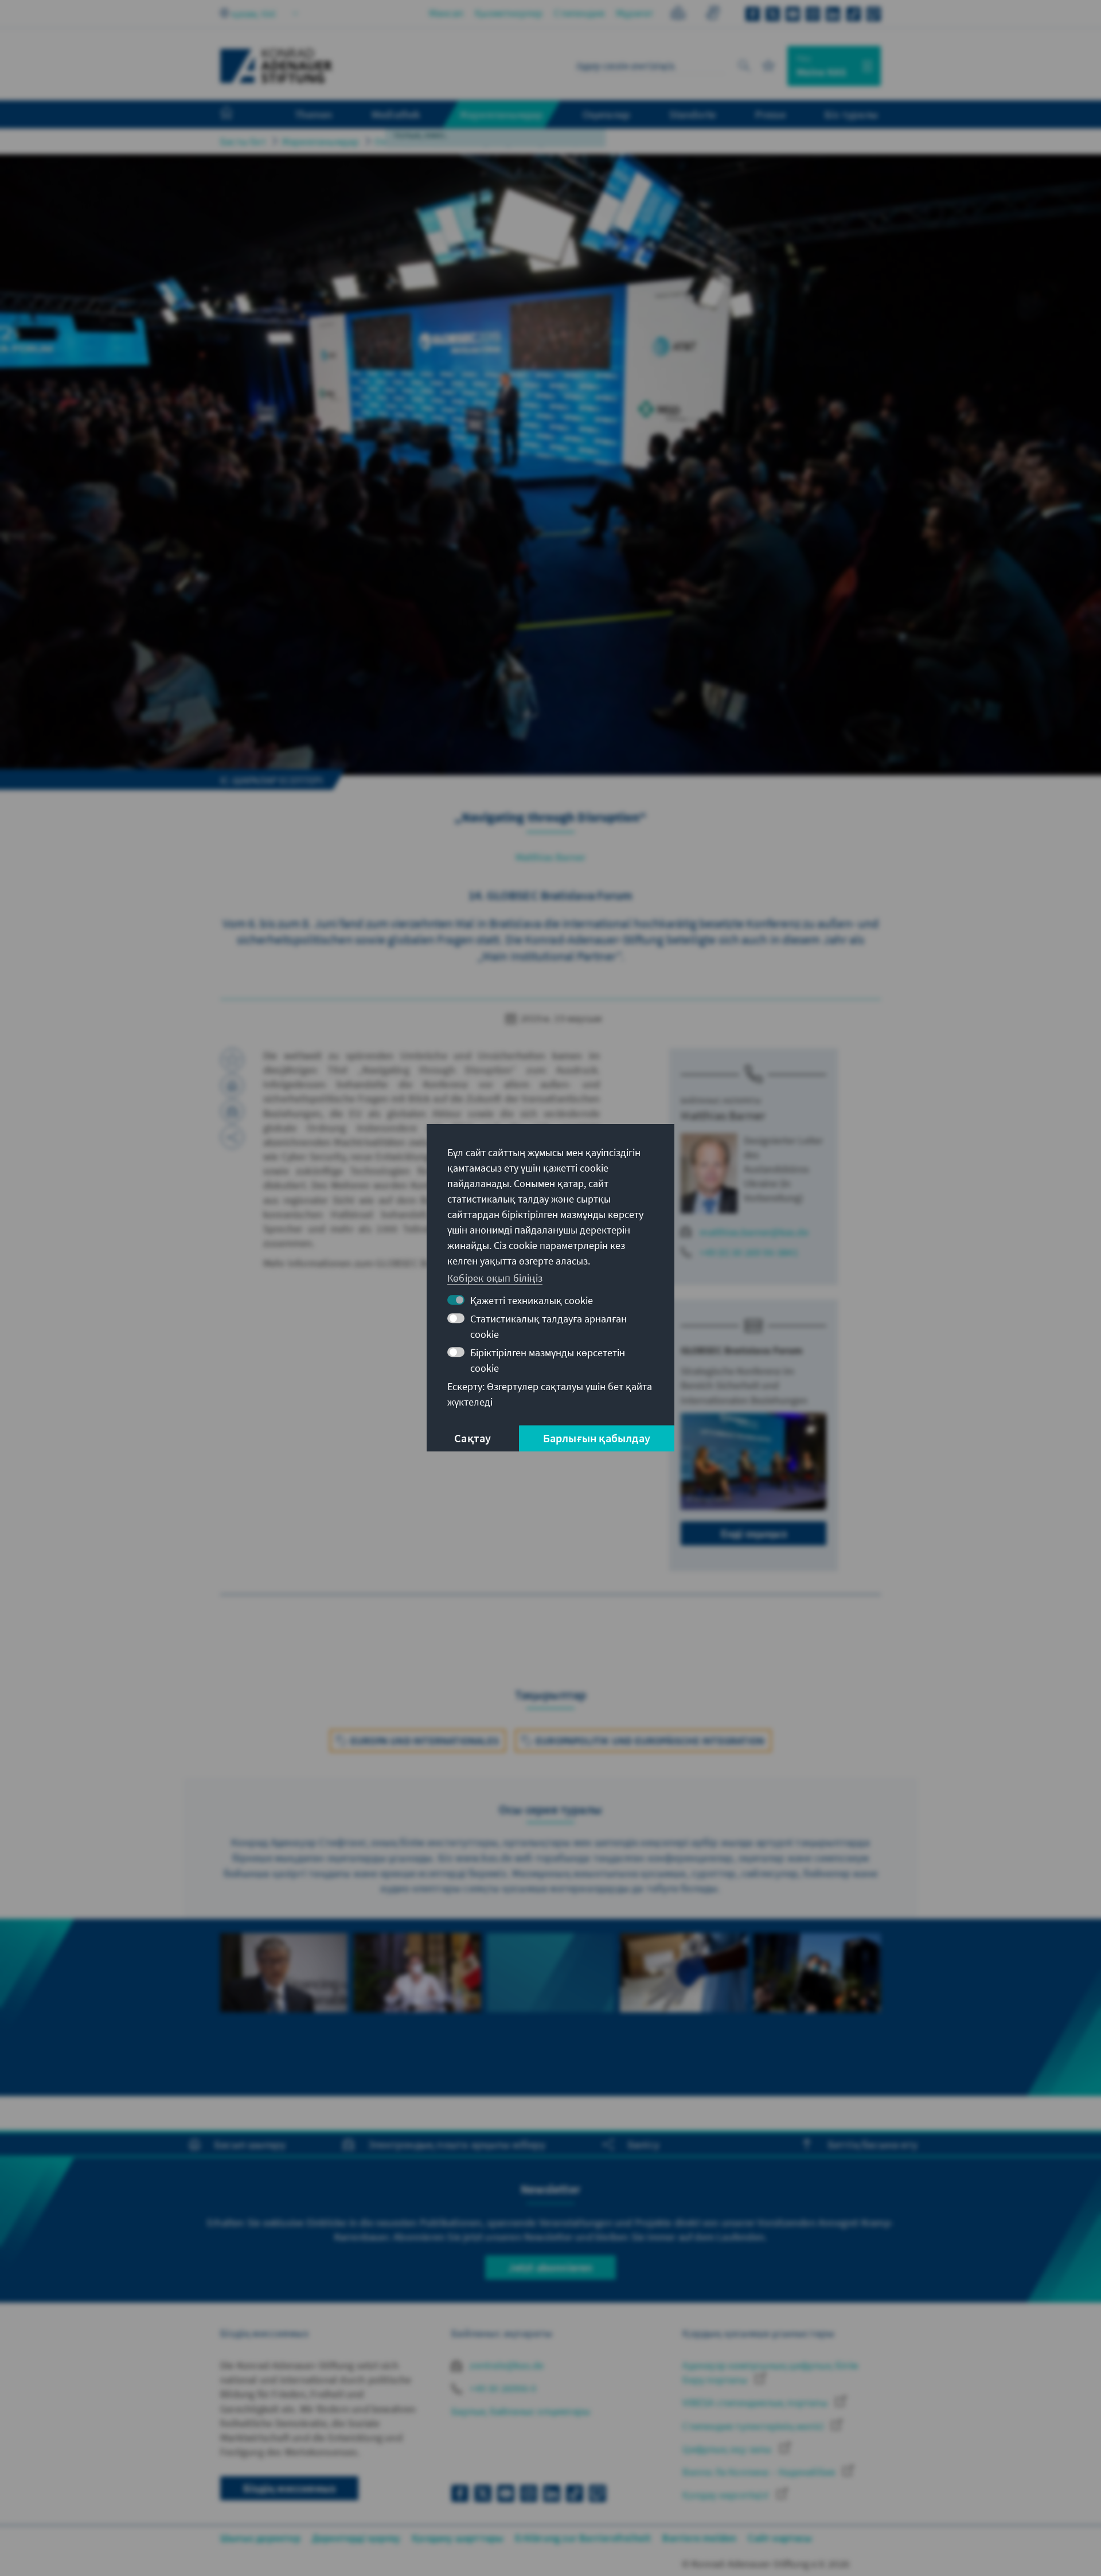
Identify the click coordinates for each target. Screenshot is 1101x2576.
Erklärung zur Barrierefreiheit (583, 2538)
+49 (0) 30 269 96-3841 (749, 1252)
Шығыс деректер (260, 2538)
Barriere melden (699, 2538)
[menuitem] (238, 115)
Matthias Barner (551, 857)
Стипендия (579, 13)
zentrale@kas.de (505, 2365)
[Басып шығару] (232, 1086)
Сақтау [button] (473, 1439)
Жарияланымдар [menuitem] (501, 114)
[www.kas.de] (276, 66)
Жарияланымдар (321, 141)
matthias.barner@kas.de (754, 1232)
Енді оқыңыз (754, 1533)
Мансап (446, 13)
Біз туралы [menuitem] (851, 114)
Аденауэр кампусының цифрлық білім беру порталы (770, 2372)
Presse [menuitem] (770, 114)
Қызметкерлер (509, 13)
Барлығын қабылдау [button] (597, 1439)
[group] (284, 2007)
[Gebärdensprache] (712, 15)
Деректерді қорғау (356, 2538)
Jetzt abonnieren (550, 2267)
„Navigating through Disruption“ (531, 141)
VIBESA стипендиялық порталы (756, 2403)
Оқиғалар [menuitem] (607, 114)
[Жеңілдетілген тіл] (678, 15)
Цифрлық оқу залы (728, 2449)
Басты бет (243, 141)
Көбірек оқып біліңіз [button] (495, 1278)
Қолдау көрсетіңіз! (727, 2495)
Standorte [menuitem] (692, 114)
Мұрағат (635, 13)
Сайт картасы (780, 2538)
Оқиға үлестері (409, 141)
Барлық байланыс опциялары (521, 2411)
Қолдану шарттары (458, 2538)
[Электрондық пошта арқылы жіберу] (232, 1111)
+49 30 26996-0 (502, 2388)
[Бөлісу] (232, 1137)
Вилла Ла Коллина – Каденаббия (760, 2472)
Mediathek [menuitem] (396, 114)
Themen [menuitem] (313, 114)
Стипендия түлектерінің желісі (754, 2426)
